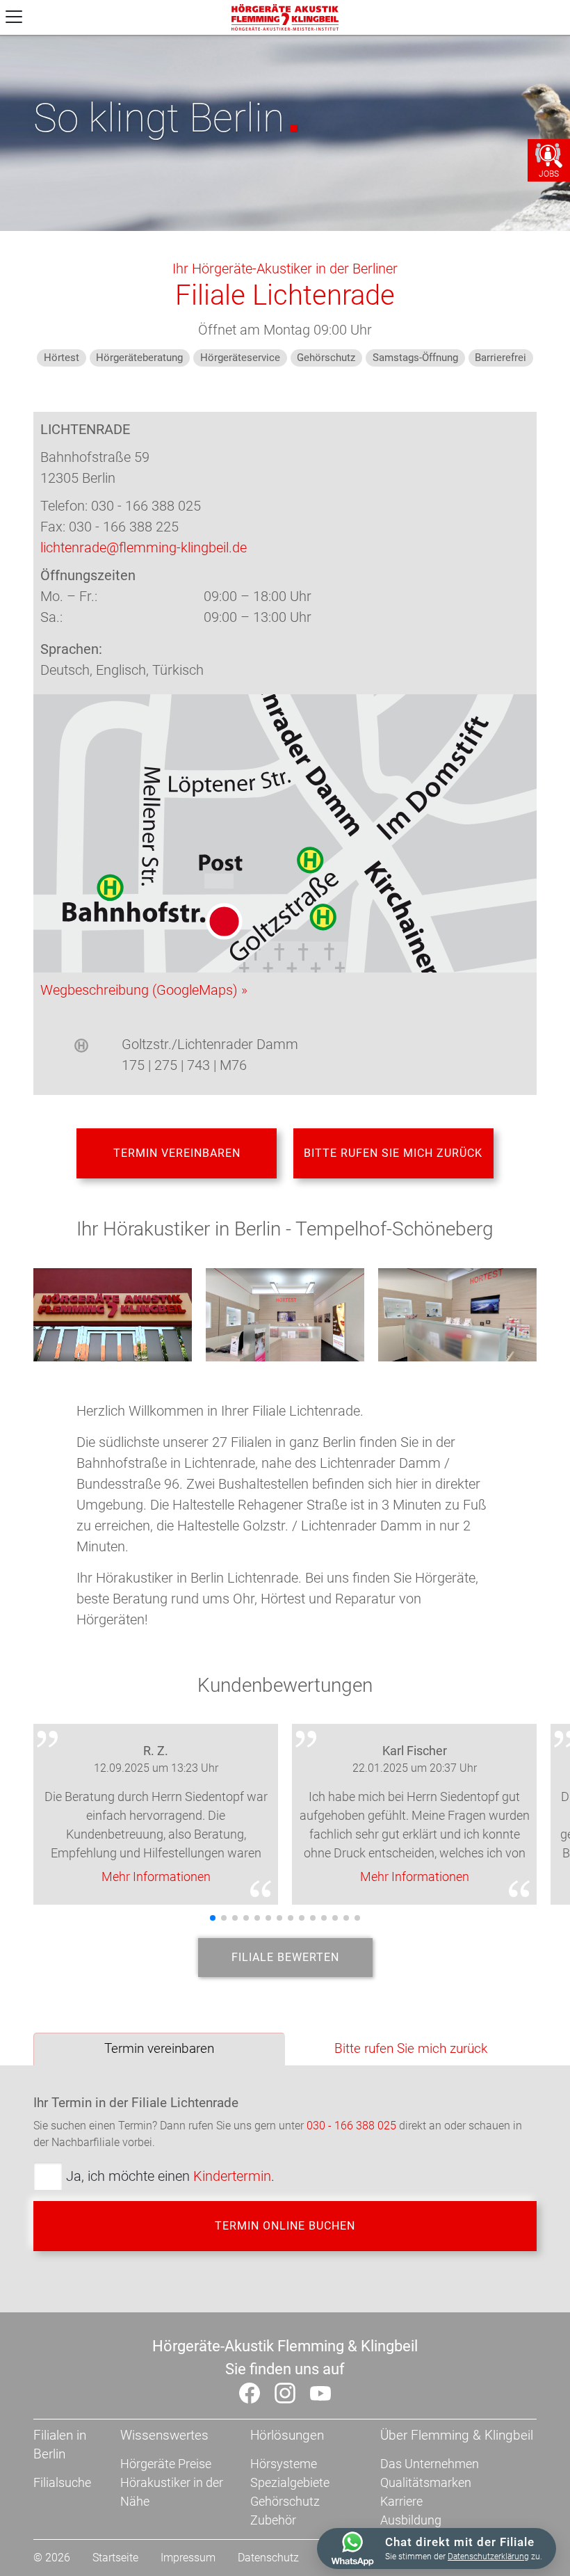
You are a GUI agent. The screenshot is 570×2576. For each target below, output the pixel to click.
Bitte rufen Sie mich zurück (393, 1153)
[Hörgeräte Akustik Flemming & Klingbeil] (285, 16)
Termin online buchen (285, 2226)
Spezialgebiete (290, 2482)
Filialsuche (62, 2482)
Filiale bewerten (285, 1957)
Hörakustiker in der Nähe (172, 2492)
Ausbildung (411, 2520)
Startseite (115, 2558)
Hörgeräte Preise (166, 2464)
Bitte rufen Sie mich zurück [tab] (411, 2048)
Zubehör (273, 2520)
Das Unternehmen (430, 2464)
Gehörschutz (285, 2501)
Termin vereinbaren (177, 1153)
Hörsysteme (284, 2464)
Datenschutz (268, 2558)
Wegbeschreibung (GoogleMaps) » (144, 990)
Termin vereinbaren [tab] (159, 2048)
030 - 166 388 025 (351, 2126)
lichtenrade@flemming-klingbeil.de (144, 547)
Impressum (188, 2558)
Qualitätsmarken (426, 2482)
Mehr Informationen (156, 1877)
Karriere (401, 2501)
